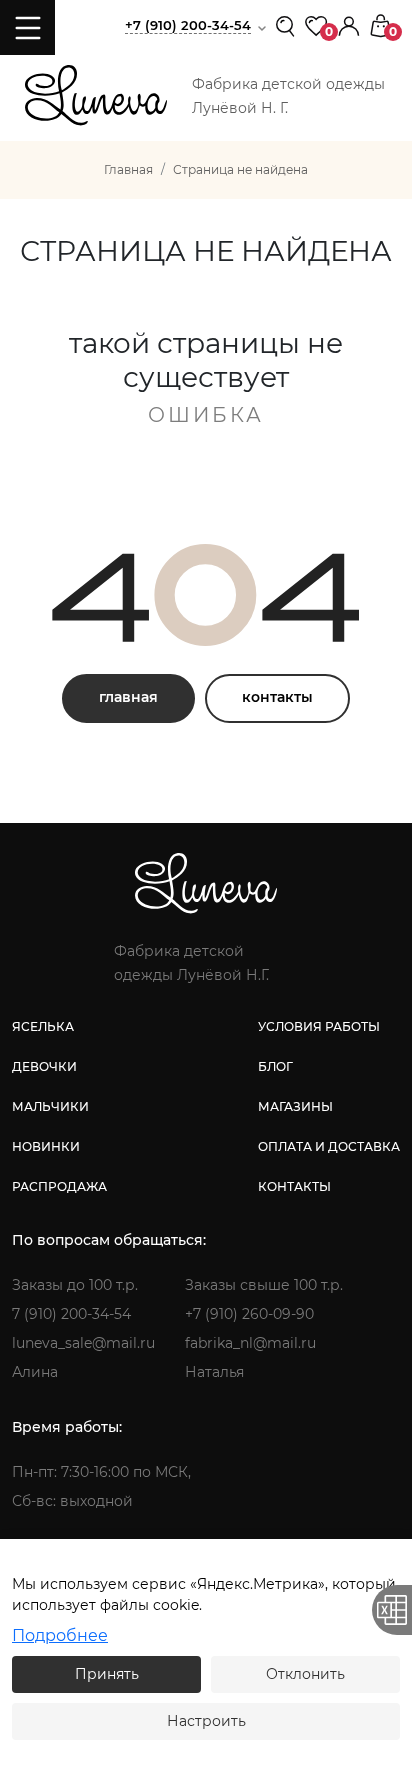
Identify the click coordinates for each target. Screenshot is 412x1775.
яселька (43, 1026)
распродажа (59, 1186)
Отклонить (305, 1674)
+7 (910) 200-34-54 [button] (188, 25)
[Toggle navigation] (27, 27)
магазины (295, 1106)
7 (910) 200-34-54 (71, 1314)
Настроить (206, 1721)
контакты (277, 697)
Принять (107, 1674)
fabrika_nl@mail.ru (250, 1343)
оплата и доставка (329, 1146)
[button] (349, 24)
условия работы (319, 1026)
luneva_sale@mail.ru (83, 1343)
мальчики (50, 1106)
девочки (44, 1066)
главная (128, 697)
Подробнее (60, 1635)
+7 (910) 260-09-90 (249, 1314)
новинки (46, 1146)
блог (275, 1066)
